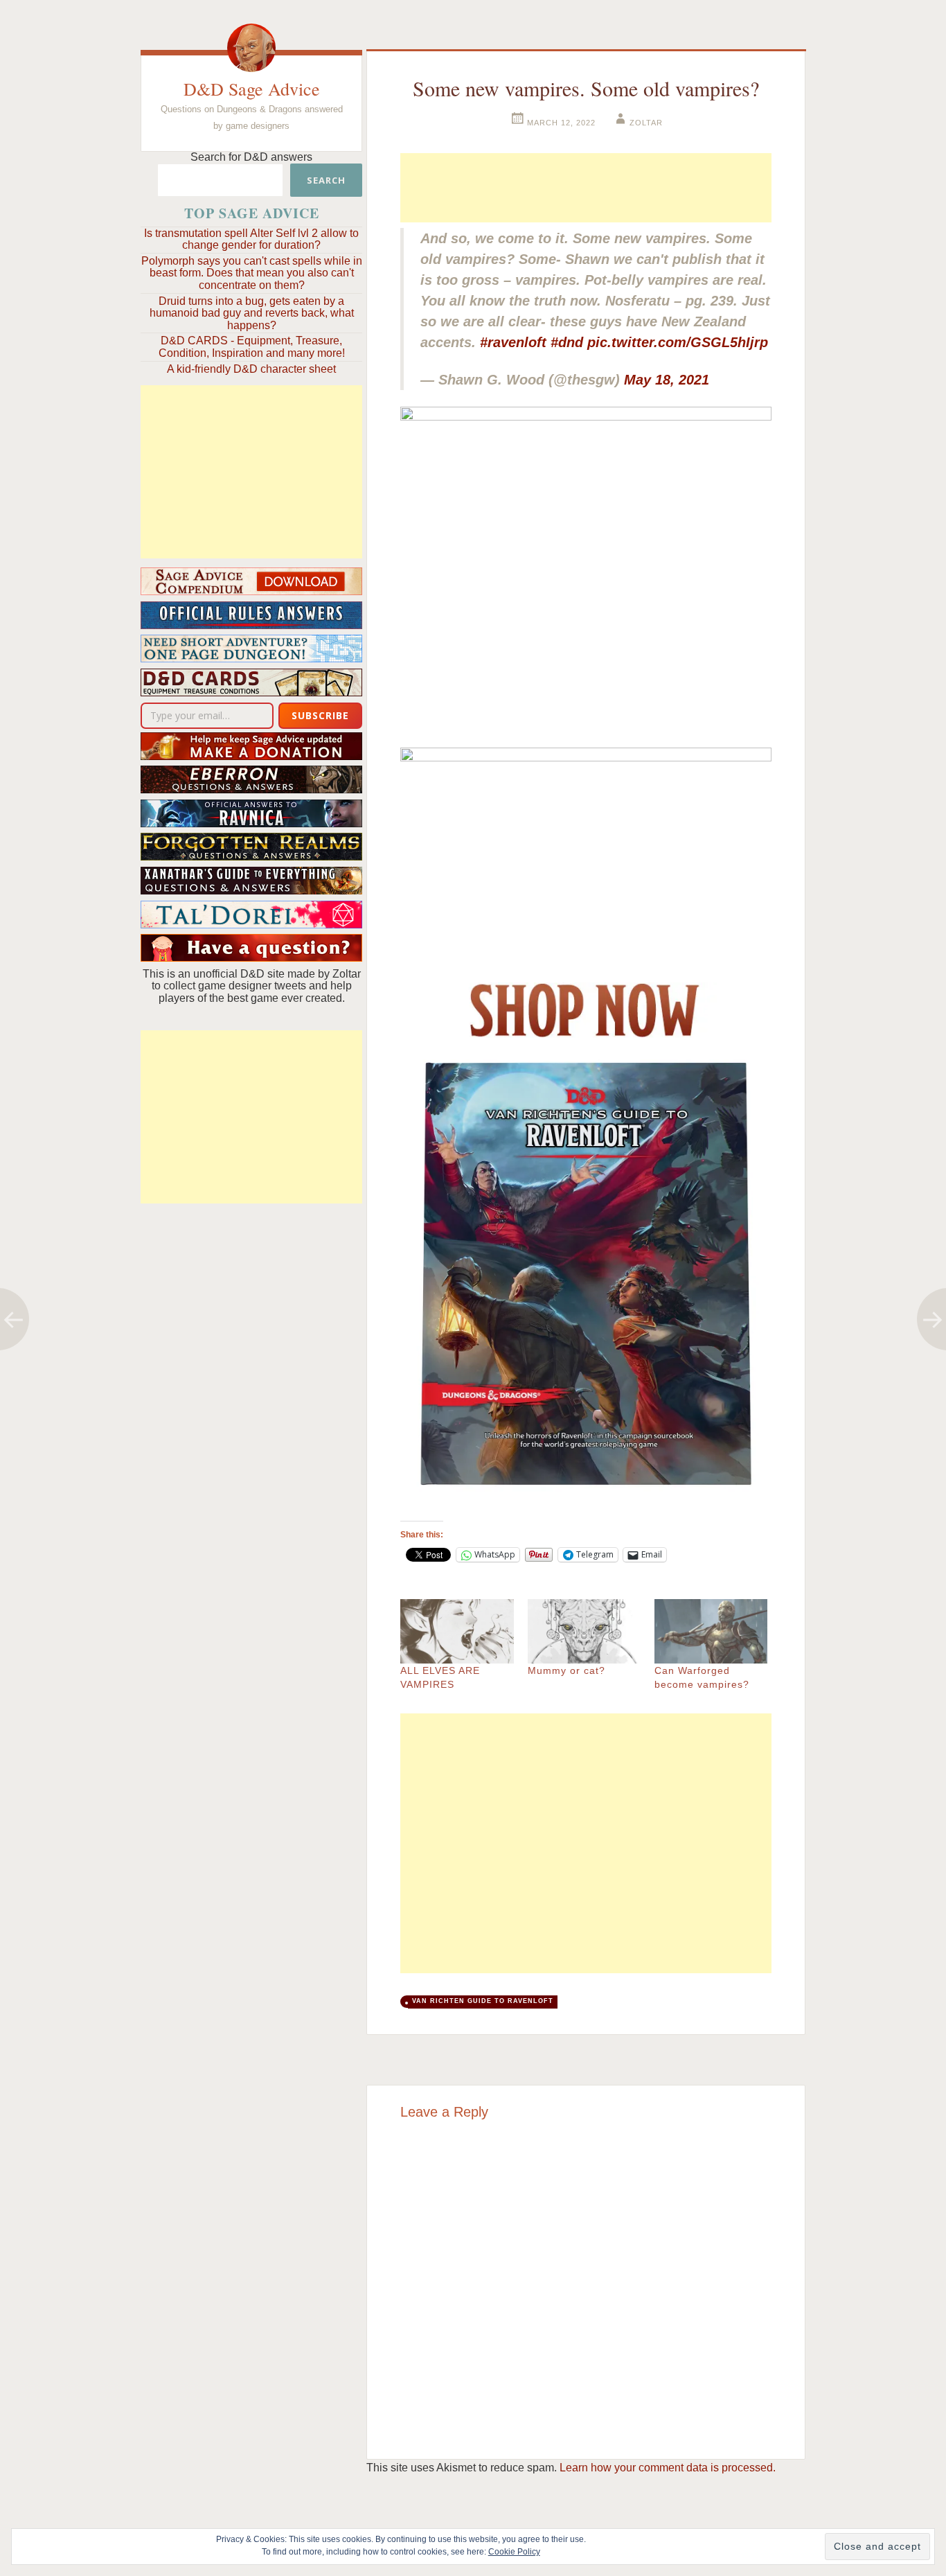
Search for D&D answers (251, 157)
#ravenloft (513, 342)
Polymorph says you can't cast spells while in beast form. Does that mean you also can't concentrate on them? (252, 273)
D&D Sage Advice (252, 89)
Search (326, 180)
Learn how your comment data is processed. (668, 2468)
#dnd (567, 342)
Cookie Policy (514, 2552)
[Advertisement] (251, 472)
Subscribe (320, 715)
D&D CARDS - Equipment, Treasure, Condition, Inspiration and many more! (252, 347)
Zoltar (646, 123)
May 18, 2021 (667, 380)
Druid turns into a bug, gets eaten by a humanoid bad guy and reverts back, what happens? (252, 313)
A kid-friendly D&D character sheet (251, 369)
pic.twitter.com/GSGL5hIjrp (678, 342)
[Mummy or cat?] (584, 1631)
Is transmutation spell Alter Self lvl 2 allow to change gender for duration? (251, 239)
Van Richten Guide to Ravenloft (483, 2001)
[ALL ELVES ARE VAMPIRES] (457, 1631)
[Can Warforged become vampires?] (711, 1631)
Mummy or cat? (566, 1670)
